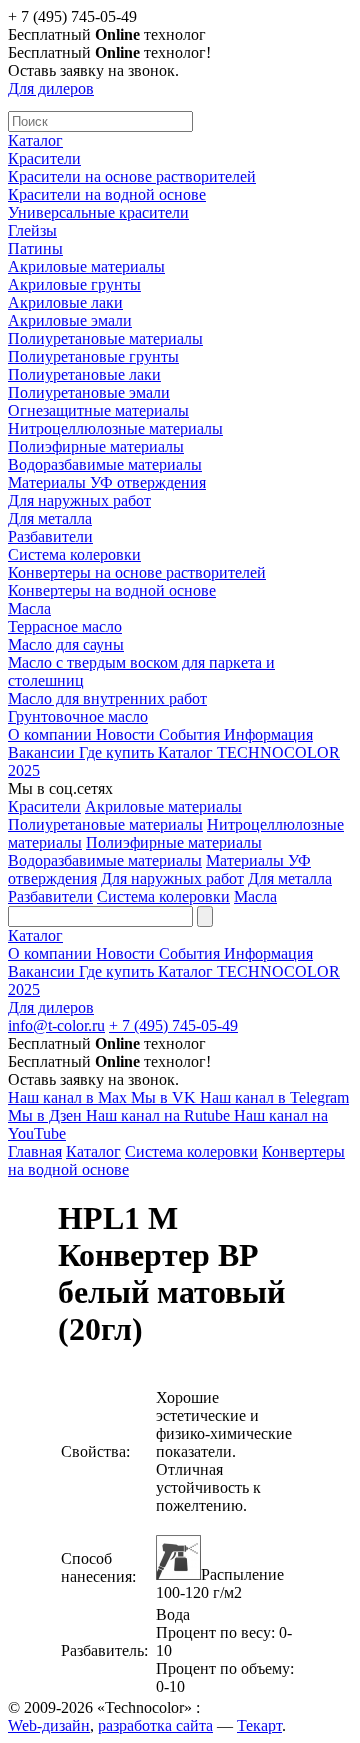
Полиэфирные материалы (96, 446)
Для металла (50, 518)
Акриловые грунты (74, 284)
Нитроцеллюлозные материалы (115, 428)
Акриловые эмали (70, 320)
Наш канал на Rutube (160, 1115)
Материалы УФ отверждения (107, 482)
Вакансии (43, 752)
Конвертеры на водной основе (112, 590)
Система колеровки (74, 554)
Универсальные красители (98, 212)
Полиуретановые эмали (89, 392)
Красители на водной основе (107, 194)
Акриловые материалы (86, 266)
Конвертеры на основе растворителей (137, 572)
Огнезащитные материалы (98, 410)
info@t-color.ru (56, 1025)
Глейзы (32, 230)
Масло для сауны (66, 644)
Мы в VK (165, 1097)
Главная (35, 1151)
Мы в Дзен (47, 1115)
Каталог (35, 140)
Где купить (118, 752)
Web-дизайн (49, 1725)
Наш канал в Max (69, 1097)
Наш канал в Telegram (274, 1097)
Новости (127, 734)
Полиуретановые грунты (93, 356)
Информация (268, 734)
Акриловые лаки (65, 302)
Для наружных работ (79, 500)
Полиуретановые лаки (84, 374)
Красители (44, 158)
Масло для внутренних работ (107, 698)
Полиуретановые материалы (105, 338)
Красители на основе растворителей (132, 176)
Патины (35, 248)
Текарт (259, 1725)
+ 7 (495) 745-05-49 (173, 1025)
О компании (52, 734)
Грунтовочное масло (78, 716)
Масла (29, 608)
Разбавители (50, 536)
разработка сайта (155, 1725)
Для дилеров (51, 88)
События (191, 734)
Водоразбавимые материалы (105, 464)
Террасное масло (65, 626)
